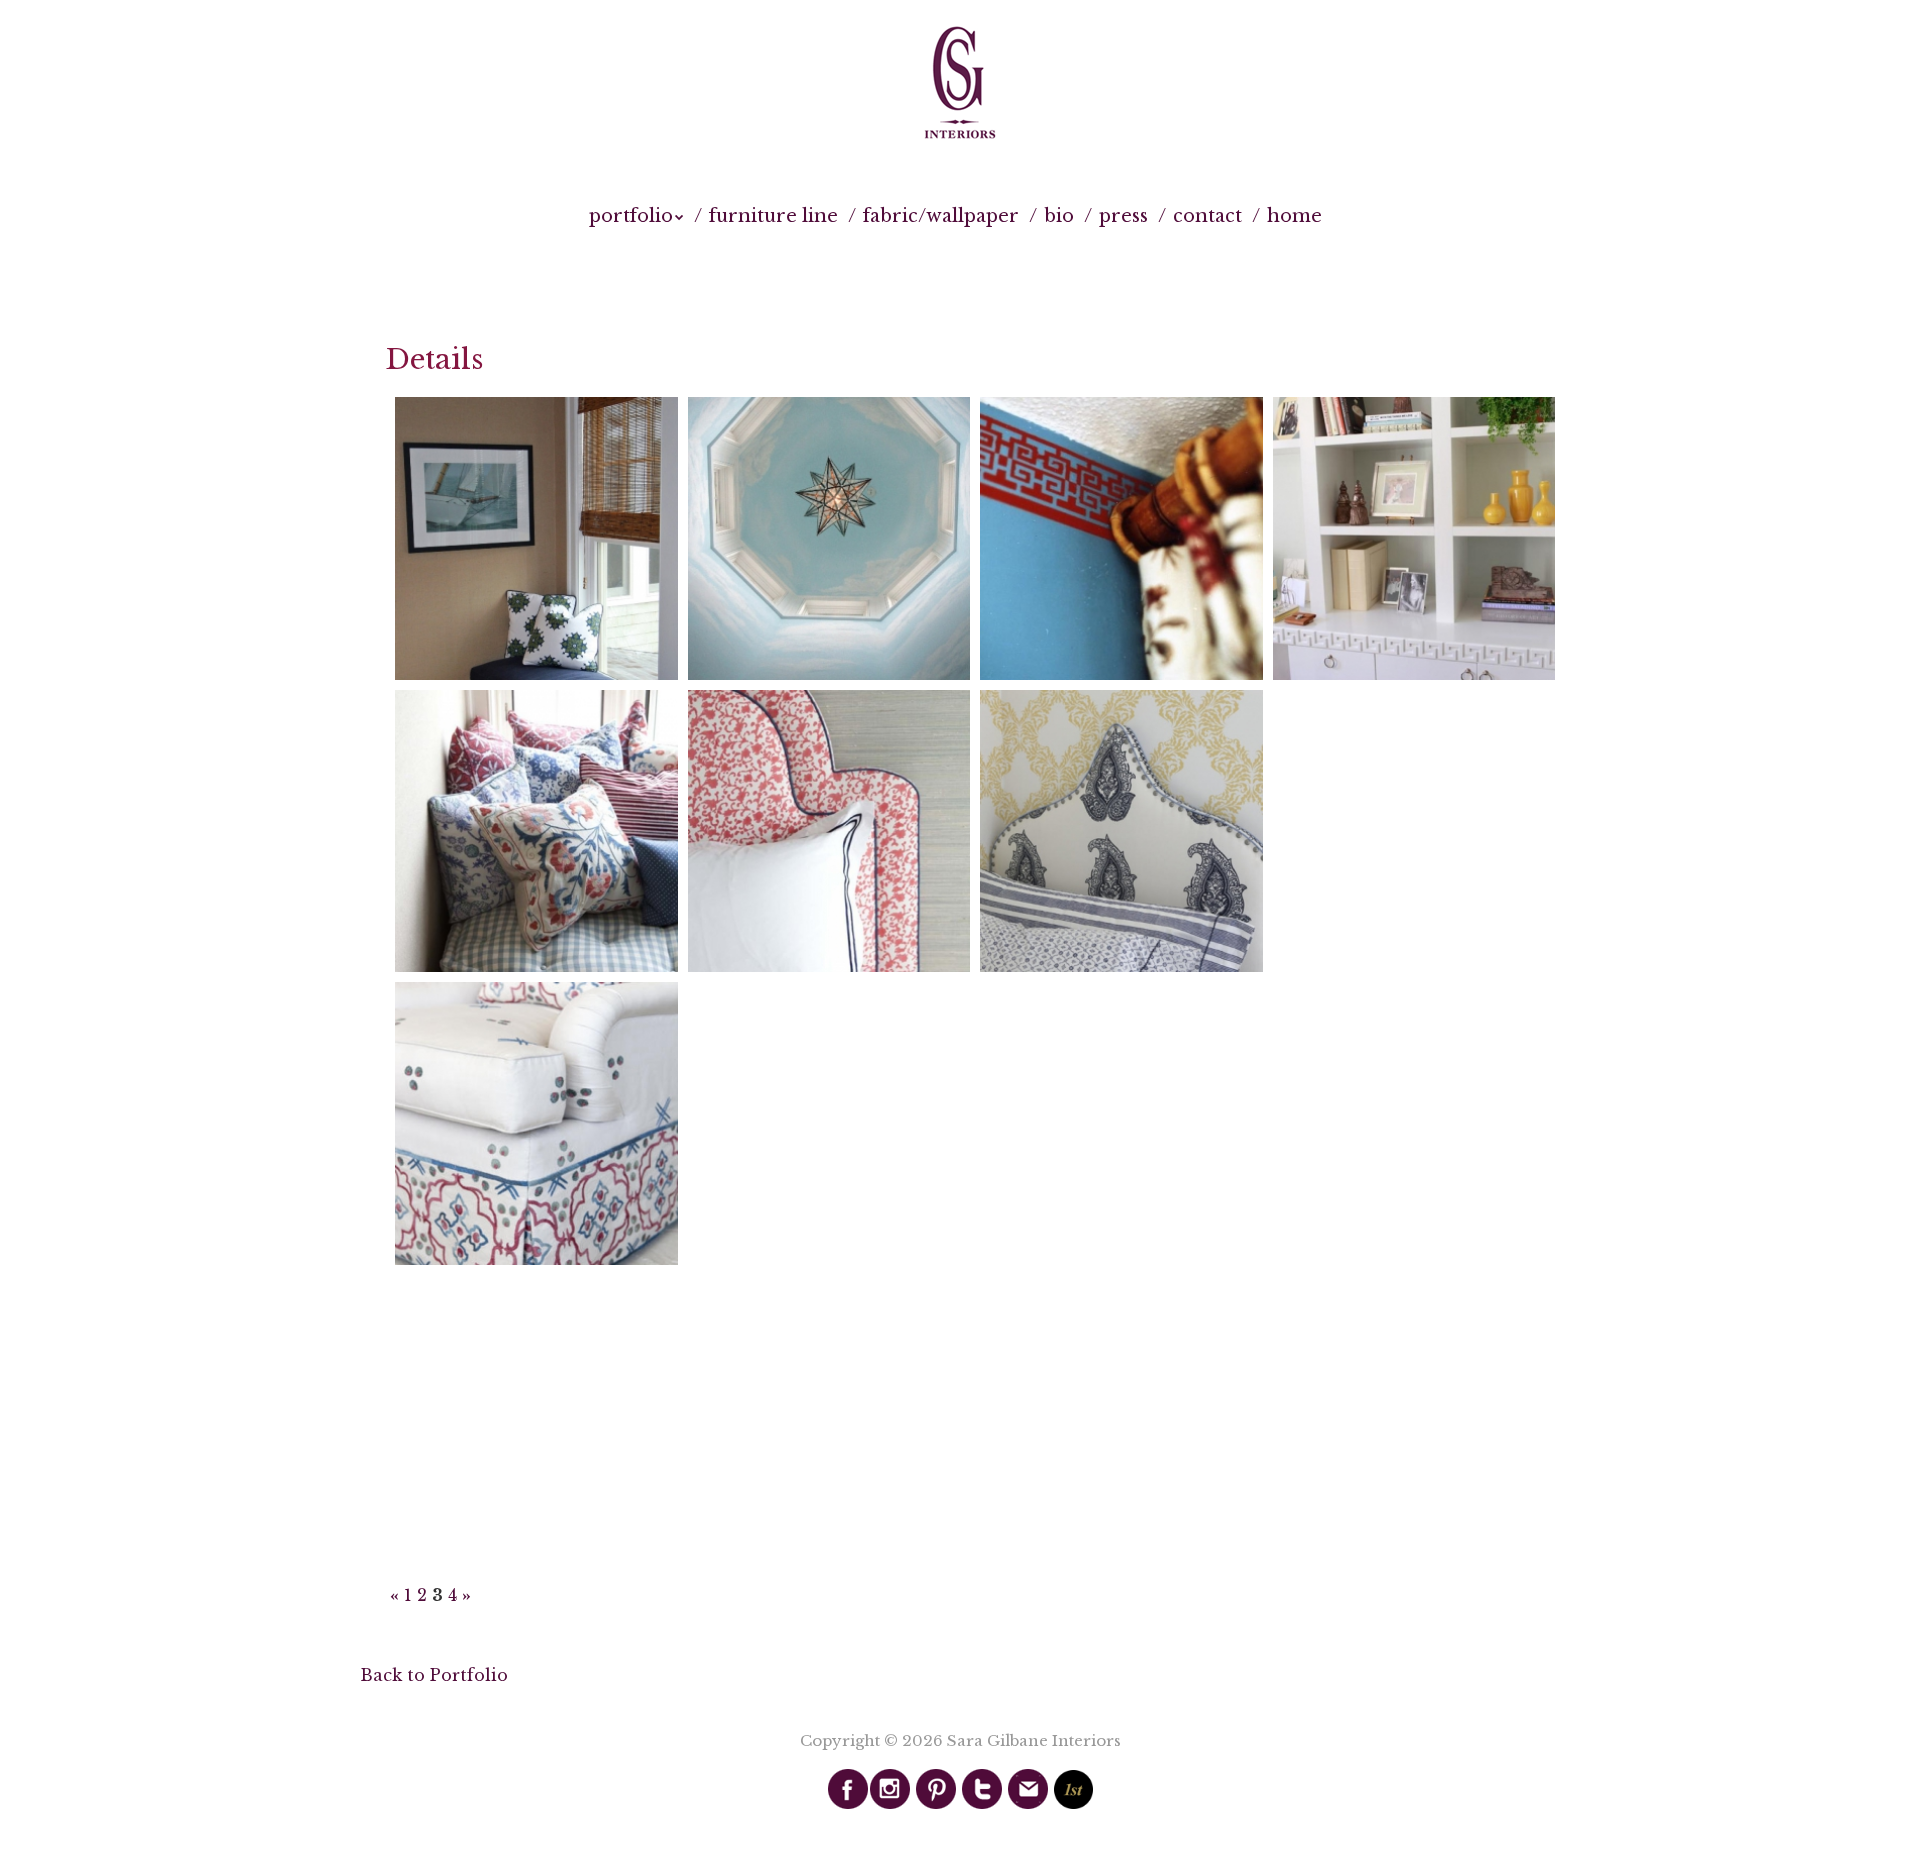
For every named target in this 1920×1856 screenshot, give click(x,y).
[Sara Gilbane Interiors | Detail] (536, 538)
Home (1294, 216)
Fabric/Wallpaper (941, 216)
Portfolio (631, 216)
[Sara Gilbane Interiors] (960, 84)
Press (1123, 216)
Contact (1207, 216)
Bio (1059, 216)
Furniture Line (773, 216)
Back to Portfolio (434, 1675)
